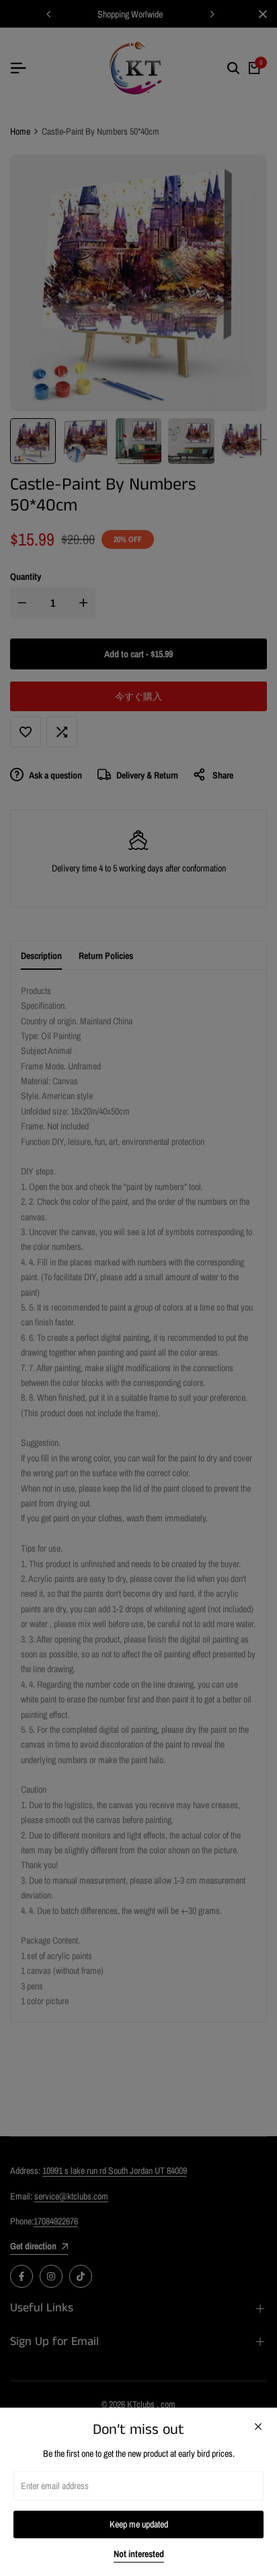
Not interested (139, 2554)
